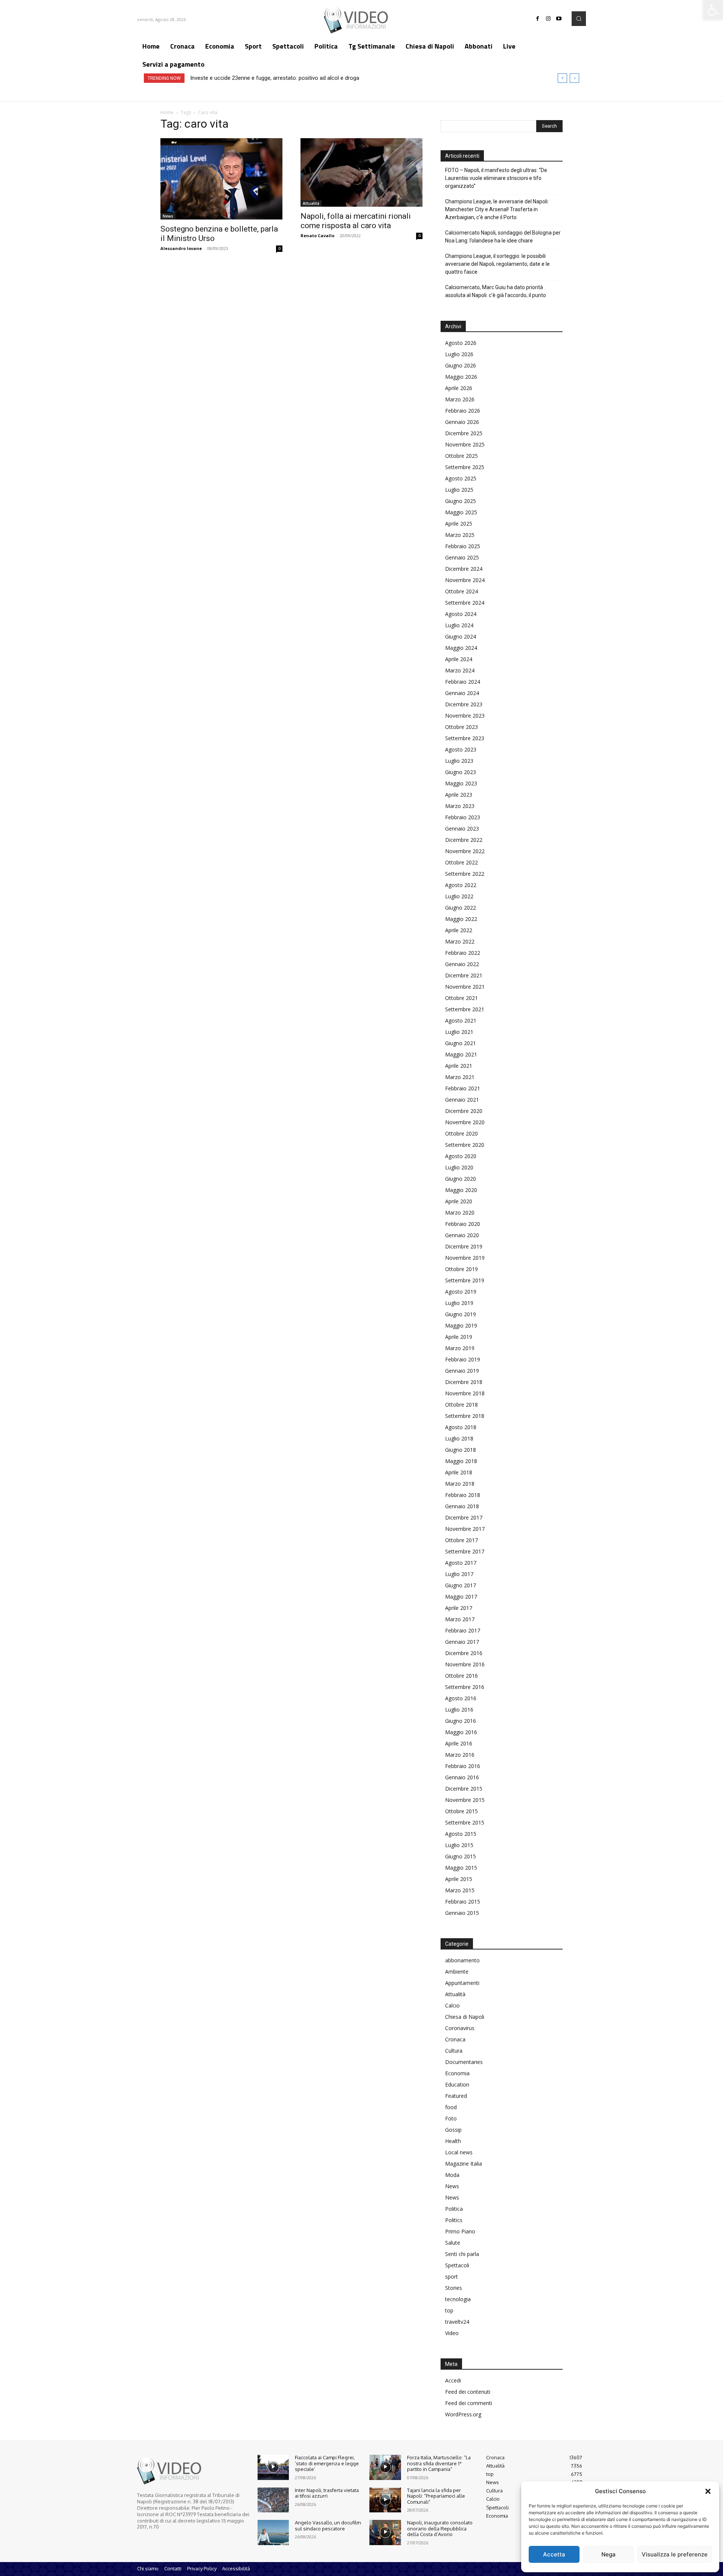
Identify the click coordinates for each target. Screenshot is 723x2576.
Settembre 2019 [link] (465, 1280)
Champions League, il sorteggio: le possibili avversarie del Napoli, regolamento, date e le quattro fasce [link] (497, 264)
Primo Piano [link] (460, 2231)
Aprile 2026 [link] (459, 388)
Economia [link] (457, 2073)
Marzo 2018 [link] (460, 1484)
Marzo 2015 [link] (460, 1890)
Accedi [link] (453, 2380)
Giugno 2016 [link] (461, 1721)
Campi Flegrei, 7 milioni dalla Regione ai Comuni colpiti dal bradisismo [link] (276, 78)
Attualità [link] (311, 203)
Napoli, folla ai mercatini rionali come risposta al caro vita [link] (356, 221)
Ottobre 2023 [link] (461, 727)
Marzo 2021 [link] (460, 1077)
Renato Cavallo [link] (317, 235)
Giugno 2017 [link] (461, 1585)
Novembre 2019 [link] (465, 1258)
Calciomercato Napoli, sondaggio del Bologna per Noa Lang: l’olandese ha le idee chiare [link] (503, 237)
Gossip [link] (453, 2130)
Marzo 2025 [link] (460, 535)
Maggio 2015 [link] (461, 1868)
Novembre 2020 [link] (465, 1122)
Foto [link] (451, 2118)
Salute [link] (453, 2243)
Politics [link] (454, 2220)
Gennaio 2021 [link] (462, 1100)
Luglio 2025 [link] (459, 490)
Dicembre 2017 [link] (464, 1517)
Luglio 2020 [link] (459, 1167)
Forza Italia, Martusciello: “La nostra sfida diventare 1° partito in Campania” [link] (439, 2463)
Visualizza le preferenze (675, 2554)
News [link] (168, 216)
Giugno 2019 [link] (461, 1314)
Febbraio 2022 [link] (463, 953)
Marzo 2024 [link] (460, 670)
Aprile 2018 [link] (459, 1472)
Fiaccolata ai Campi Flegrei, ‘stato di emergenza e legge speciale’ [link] (327, 2463)
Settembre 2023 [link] (465, 738)
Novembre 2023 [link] (465, 716)
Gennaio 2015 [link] (462, 1913)
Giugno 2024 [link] (461, 636)
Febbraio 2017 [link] (463, 1630)
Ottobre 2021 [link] (461, 998)
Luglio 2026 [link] (459, 354)
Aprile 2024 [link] (459, 659)
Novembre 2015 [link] (465, 1800)
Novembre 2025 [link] (465, 444)
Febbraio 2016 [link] (463, 1766)
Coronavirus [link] (460, 2028)
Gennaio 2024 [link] (462, 693)
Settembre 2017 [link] (465, 1551)
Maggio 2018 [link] (461, 1461)
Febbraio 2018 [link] (463, 1495)
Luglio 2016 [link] (459, 1709)
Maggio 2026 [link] (461, 377)
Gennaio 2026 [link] (462, 422)
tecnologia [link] (458, 2299)
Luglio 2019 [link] (459, 1303)
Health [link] (453, 2141)
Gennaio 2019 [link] (462, 1371)
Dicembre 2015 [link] (464, 1789)
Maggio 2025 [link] (461, 512)
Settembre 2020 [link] (465, 1145)
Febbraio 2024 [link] (463, 682)
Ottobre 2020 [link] (461, 1133)
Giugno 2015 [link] (461, 1856)
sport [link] (451, 2276)
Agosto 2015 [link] (461, 1834)
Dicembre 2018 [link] (464, 1382)
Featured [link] (456, 2096)
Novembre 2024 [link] (465, 580)
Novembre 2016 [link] (465, 1664)
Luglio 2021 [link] (459, 1032)
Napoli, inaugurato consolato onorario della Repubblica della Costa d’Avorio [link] (440, 2528)
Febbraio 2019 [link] (463, 1359)
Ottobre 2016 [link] (461, 1676)
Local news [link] (459, 2152)
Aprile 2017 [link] (459, 1608)
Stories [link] (454, 2288)
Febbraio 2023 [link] (463, 817)
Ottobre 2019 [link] (461, 1269)
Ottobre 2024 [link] (461, 591)
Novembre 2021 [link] (465, 987)
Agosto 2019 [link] (461, 1292)
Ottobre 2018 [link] (461, 1405)
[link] (713, 10)
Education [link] (457, 2084)
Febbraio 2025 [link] (463, 546)
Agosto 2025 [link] (461, 478)
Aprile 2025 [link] (459, 524)
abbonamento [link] (462, 1960)
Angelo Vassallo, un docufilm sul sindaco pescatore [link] (328, 2526)
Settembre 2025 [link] (465, 467)
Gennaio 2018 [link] (462, 1506)
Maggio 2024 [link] (461, 648)
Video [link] (452, 2333)
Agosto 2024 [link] (461, 614)
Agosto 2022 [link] (461, 885)
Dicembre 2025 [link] (464, 433)
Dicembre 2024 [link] (464, 569)
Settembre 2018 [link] (465, 1416)
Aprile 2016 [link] (459, 1743)
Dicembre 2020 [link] (464, 1111)
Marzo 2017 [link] (460, 1619)
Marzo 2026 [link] (460, 399)
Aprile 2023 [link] (459, 795)
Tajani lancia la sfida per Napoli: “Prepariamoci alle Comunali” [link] (436, 2496)
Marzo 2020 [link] (460, 1213)
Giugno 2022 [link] (461, 908)
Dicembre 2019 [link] (464, 1246)
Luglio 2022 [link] (459, 896)
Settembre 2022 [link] (465, 874)
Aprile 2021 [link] (459, 1066)
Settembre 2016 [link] (465, 1687)
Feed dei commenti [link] (469, 2403)
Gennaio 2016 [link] (462, 1777)
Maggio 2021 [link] (461, 1054)
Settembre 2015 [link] (465, 1822)
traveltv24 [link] (457, 2322)
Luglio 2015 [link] (459, 1845)
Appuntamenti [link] (462, 1983)
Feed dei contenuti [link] (468, 2392)
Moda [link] (452, 2175)
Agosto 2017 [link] (461, 1563)
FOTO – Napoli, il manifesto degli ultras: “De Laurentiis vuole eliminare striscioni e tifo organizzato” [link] (496, 178)
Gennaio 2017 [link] (462, 1642)
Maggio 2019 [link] (461, 1325)
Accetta (554, 2554)
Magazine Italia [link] (464, 2164)
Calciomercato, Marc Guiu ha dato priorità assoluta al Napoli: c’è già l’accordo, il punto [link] (496, 291)
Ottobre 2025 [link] (461, 456)
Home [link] (167, 112)
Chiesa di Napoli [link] (465, 2017)
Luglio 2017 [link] (459, 1574)
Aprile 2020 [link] (459, 1201)
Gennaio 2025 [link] (462, 557)
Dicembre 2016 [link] (464, 1653)
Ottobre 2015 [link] (461, 1811)
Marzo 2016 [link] (460, 1755)
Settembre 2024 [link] (465, 603)
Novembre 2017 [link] (465, 1529)
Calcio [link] (452, 2005)
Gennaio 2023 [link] (462, 828)
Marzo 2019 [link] (460, 1348)
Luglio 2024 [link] (459, 625)
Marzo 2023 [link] (460, 806)
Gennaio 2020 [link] (462, 1235)
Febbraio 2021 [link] (463, 1088)
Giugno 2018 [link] (461, 1450)
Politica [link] (454, 2209)
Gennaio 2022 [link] (462, 964)
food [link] (451, 2107)
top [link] (449, 2310)
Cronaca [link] (455, 2039)
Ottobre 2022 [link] (461, 862)
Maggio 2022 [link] (461, 919)
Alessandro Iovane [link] (181, 248)
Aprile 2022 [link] (459, 930)
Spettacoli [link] (457, 2265)
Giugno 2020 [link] (461, 1179)
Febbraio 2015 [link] (463, 1902)
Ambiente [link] (457, 1972)
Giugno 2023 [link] (461, 772)
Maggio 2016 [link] (461, 1732)
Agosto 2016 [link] (461, 1698)
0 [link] (279, 248)
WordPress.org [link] (463, 2414)
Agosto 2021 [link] (461, 1020)
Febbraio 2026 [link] (463, 411)
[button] (708, 2491)
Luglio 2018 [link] (459, 1438)
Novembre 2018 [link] (465, 1393)
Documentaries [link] (464, 2062)
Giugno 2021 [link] (461, 1043)
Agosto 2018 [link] (461, 1427)
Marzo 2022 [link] (460, 941)
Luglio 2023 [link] (459, 761)
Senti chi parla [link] (462, 2254)
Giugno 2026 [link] (461, 365)
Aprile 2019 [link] (459, 1337)
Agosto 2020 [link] (461, 1156)
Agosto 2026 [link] (461, 343)
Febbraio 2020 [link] (463, 1224)
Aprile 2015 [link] (459, 1879)
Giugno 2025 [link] (461, 501)
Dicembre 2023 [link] (464, 704)
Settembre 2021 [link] (465, 1009)
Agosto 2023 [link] (461, 749)
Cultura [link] (454, 2051)
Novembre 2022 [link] (465, 851)
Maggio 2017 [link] (461, 1597)
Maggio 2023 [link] (461, 783)
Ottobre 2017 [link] (461, 1540)
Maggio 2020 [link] (461, 1190)
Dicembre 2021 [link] (464, 975)
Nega (609, 2554)
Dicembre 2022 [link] (464, 840)
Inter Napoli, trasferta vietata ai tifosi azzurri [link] (327, 2493)
